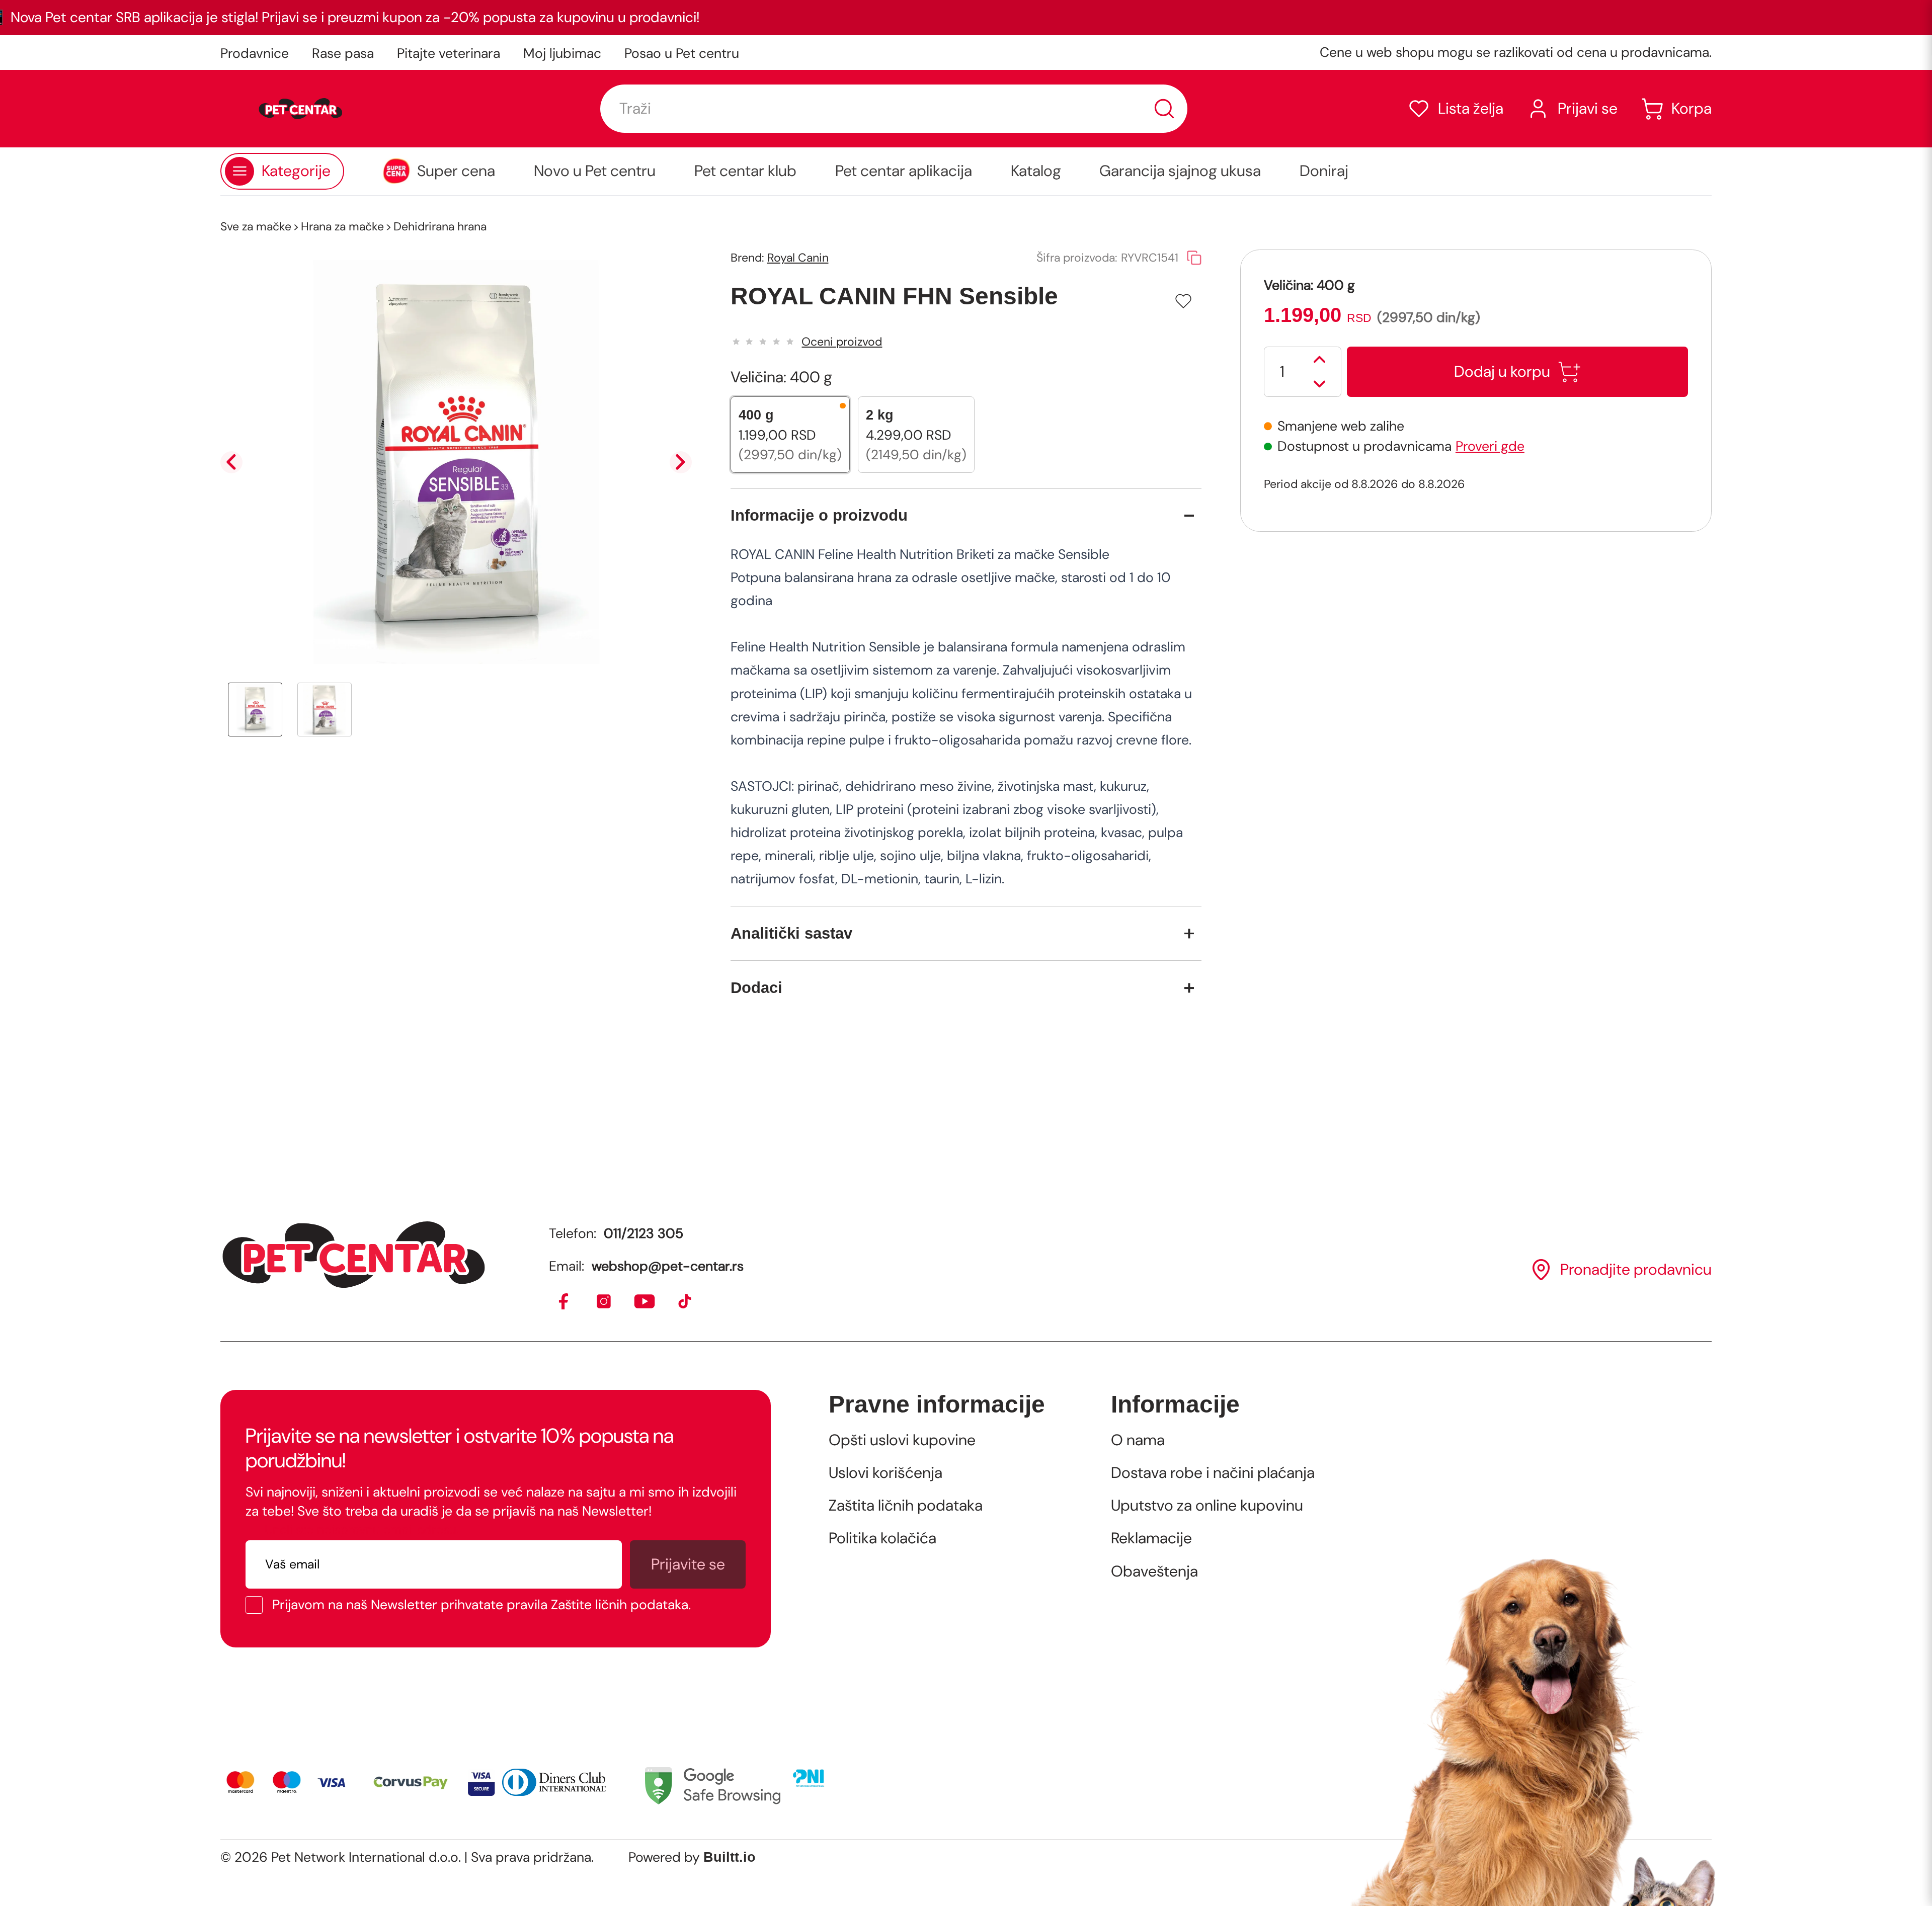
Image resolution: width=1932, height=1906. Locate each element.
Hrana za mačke (342, 226)
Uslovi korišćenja (886, 1473)
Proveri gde (1490, 446)
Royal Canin (798, 258)
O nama (1138, 1440)
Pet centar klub (745, 171)
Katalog (1036, 171)
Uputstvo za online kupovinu (1207, 1506)
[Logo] (301, 109)
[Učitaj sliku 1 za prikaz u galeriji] (255, 710)
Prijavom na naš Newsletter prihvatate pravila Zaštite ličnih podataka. (481, 1605)
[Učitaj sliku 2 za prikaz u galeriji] (325, 710)
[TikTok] (686, 1302)
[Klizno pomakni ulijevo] (231, 462)
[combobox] (894, 109)
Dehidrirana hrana (440, 226)
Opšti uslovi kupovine (902, 1440)
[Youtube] (645, 1302)
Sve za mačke (256, 226)
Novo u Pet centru (595, 171)
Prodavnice (255, 53)
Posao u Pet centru (682, 53)
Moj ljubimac (562, 53)
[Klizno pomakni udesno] (681, 462)
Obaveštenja (1154, 1571)
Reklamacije (1151, 1538)
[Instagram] (605, 1302)
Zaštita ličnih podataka (906, 1506)
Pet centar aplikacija (904, 171)
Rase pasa (343, 53)
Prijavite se (688, 1564)
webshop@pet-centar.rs (668, 1266)
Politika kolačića (882, 1538)
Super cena (456, 171)
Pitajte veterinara (449, 53)
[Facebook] (564, 1302)
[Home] (354, 1255)
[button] (1455, 109)
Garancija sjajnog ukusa (1180, 171)
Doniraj (1324, 171)
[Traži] (1164, 109)
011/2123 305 (643, 1233)
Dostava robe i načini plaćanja (1213, 1473)
